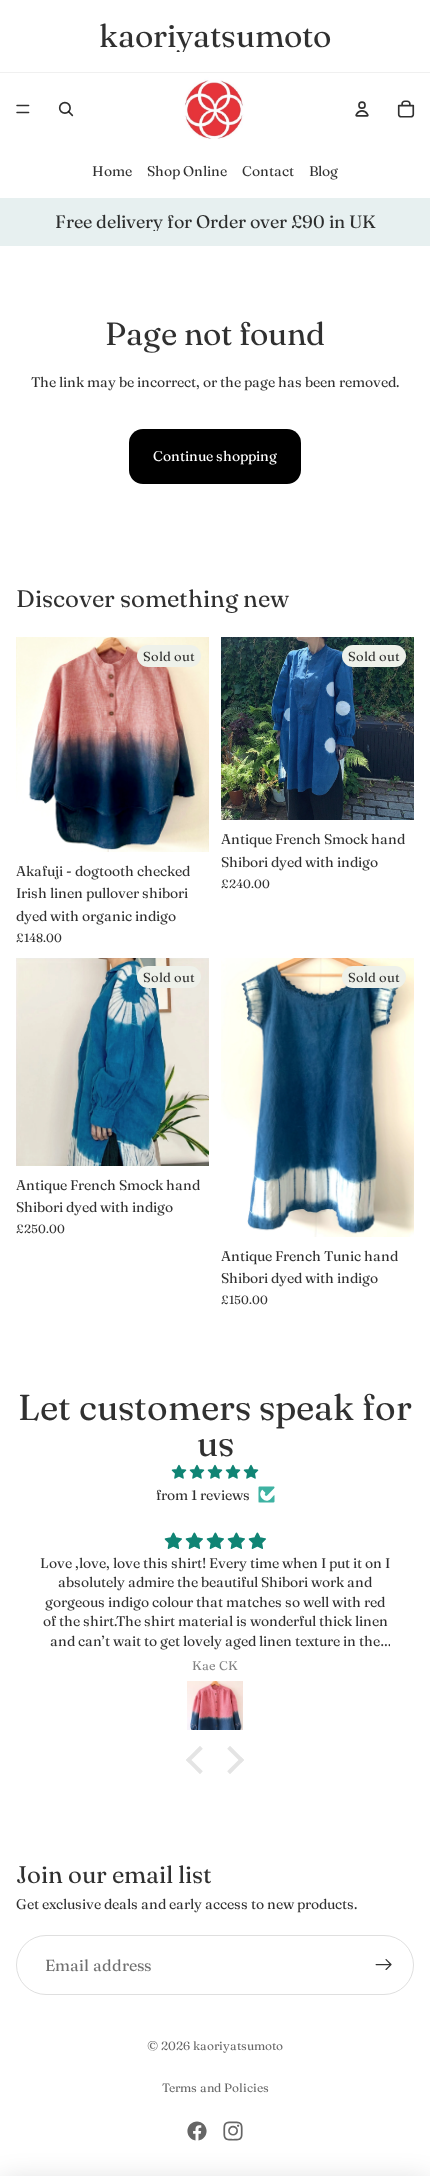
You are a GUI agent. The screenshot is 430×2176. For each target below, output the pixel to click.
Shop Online (187, 171)
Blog (323, 171)
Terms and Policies (215, 2087)
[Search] (66, 109)
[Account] (362, 109)
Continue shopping (215, 456)
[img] (215, 1472)
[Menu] (23, 109)
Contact (268, 171)
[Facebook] (197, 2131)
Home (112, 171)
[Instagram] (233, 2131)
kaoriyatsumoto (238, 2045)
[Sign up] (384, 1965)
